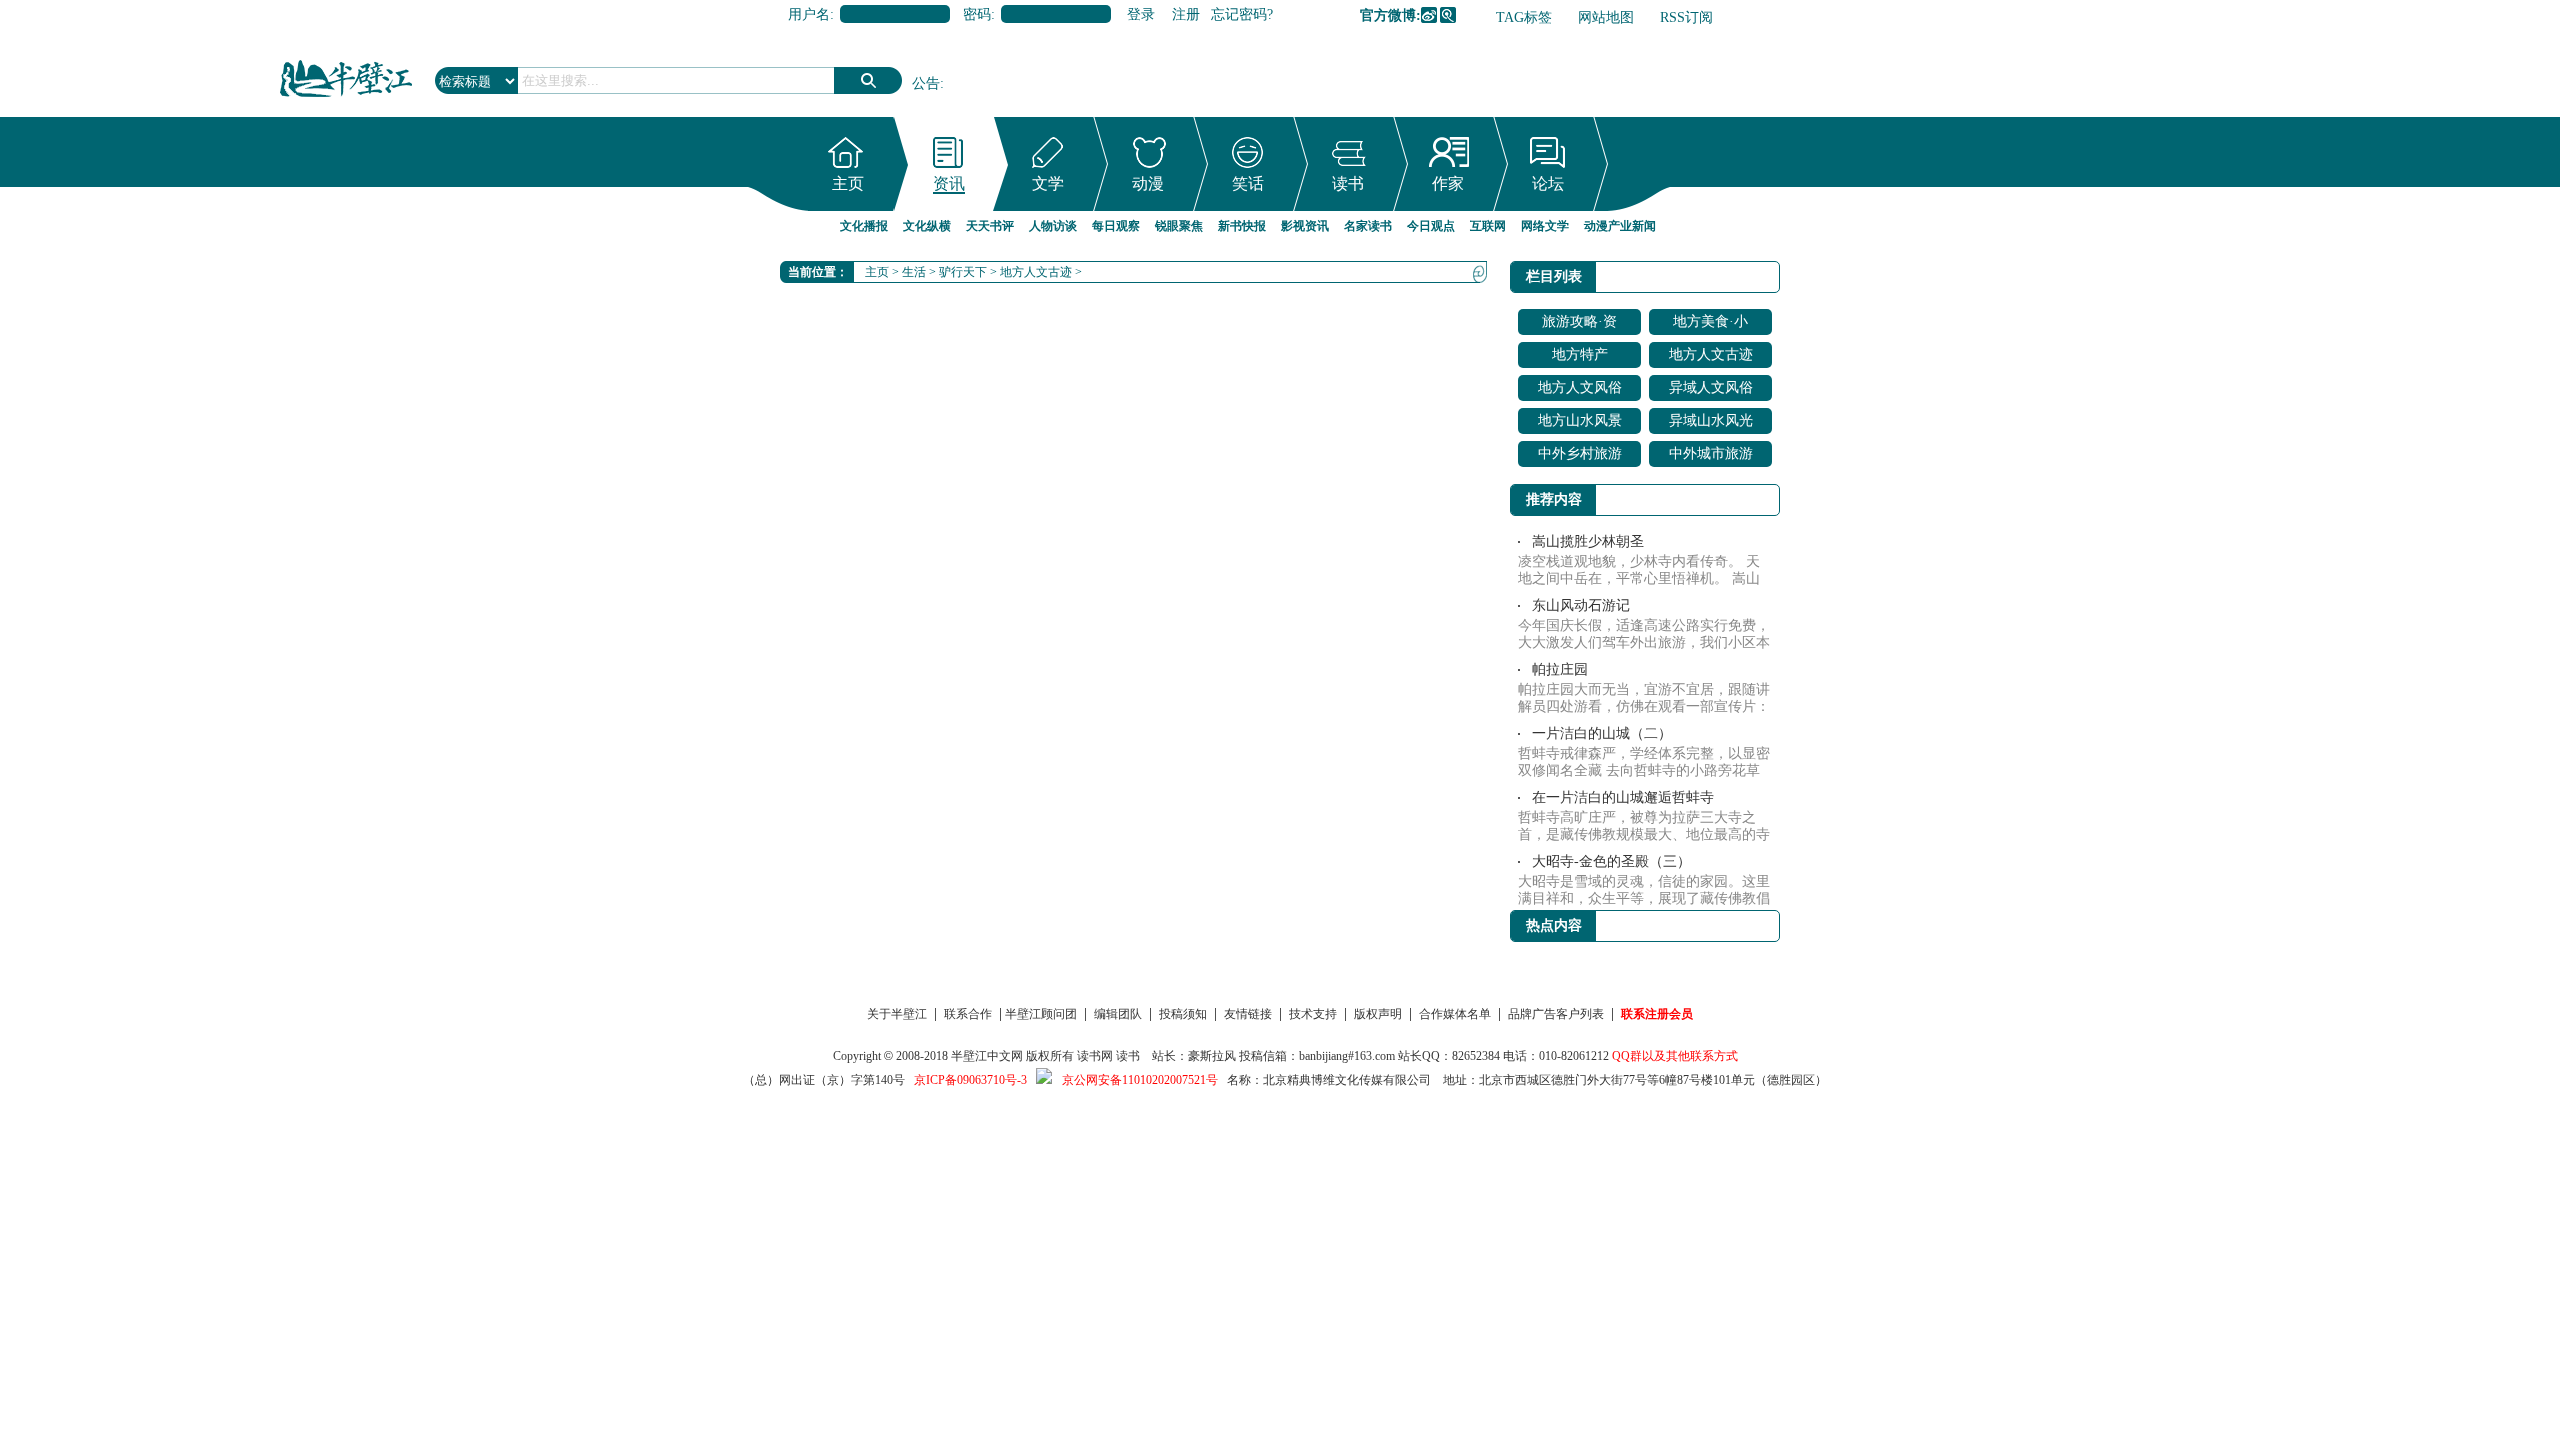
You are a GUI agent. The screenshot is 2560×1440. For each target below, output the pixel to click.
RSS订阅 (1686, 17)
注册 (1186, 14)
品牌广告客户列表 (1556, 1014)
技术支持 (1313, 1014)
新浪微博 (1429, 15)
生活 (914, 272)
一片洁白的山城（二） (1602, 733)
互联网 (1488, 226)
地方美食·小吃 (1710, 324)
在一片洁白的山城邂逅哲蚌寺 (1623, 797)
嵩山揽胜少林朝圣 (1588, 541)
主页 (848, 183)
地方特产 (1580, 354)
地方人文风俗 (1580, 387)
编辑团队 (1118, 1014)
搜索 (868, 80)
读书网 (1095, 1056)
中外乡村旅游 (1580, 453)
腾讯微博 (1448, 15)
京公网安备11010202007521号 (1140, 1080)
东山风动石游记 (1581, 605)
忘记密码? (1242, 14)
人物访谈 (1053, 226)
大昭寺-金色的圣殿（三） (1611, 861)
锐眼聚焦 (1179, 226)
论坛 (1548, 183)
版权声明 (1378, 1014)
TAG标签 (1524, 17)
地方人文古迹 (1036, 272)
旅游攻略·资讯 (1579, 324)
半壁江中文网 (987, 1056)
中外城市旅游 (1711, 453)
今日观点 (1431, 226)
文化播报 (864, 226)
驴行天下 (963, 272)
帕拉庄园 (1560, 669)
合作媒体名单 (1455, 1014)
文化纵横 (927, 226)
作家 (1448, 183)
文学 (1048, 183)
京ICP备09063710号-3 (970, 1080)
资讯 (949, 183)
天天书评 (990, 226)
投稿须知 (1183, 1014)
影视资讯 (1305, 226)
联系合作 (968, 1014)
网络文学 (1545, 226)
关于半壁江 (897, 1014)
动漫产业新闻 (1620, 226)
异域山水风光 (1711, 420)
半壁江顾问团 (1041, 1014)
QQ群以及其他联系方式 (1675, 1056)
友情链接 (1248, 1014)
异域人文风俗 (1711, 387)
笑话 (1248, 183)
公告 (926, 83)
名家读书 (1368, 226)
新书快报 (1242, 226)
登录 (1141, 14)
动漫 (1148, 183)
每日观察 (1116, 226)
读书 (1348, 183)
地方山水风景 (1580, 420)
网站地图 (1606, 17)
